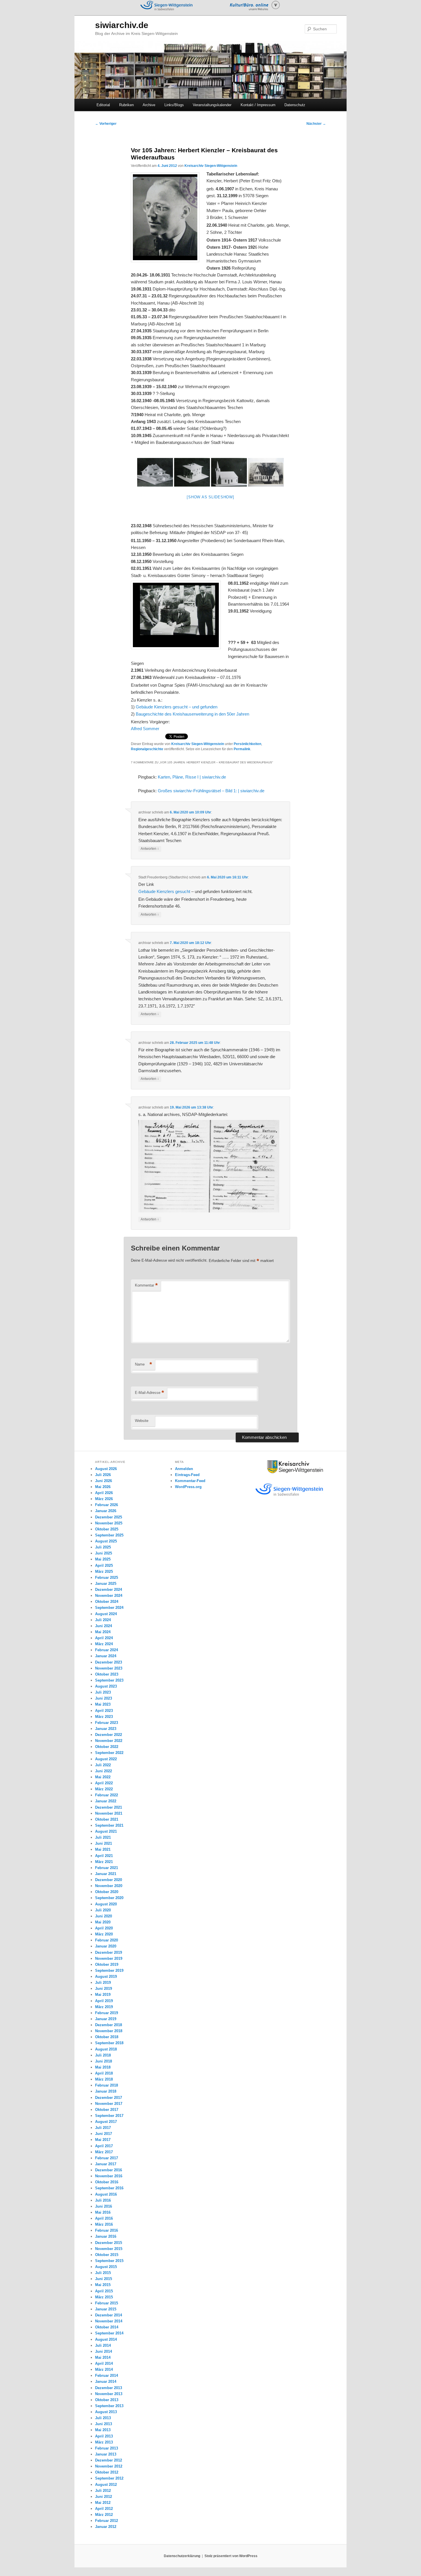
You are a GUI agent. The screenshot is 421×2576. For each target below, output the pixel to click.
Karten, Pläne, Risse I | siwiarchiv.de (192, 777)
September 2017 (109, 2116)
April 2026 (104, 1493)
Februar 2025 (107, 1578)
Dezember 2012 (109, 2460)
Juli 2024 (103, 1620)
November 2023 (109, 1668)
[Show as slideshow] (210, 497)
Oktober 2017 (107, 2110)
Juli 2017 (103, 2128)
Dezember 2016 (109, 2170)
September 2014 (109, 2333)
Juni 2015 (104, 2279)
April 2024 (104, 1638)
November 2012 (109, 2466)
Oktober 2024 (107, 1602)
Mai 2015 (103, 2285)
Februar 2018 (107, 2085)
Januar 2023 (106, 1729)
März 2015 (104, 2297)
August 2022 (106, 1759)
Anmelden (184, 1469)
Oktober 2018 (107, 2037)
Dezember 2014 (109, 2315)
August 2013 (106, 2412)
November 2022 (109, 1741)
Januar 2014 (106, 2382)
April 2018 (104, 2073)
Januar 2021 (106, 1874)
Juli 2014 (103, 2345)
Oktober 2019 (107, 1964)
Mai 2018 (103, 2067)
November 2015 (109, 2249)
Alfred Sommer (145, 729)
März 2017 (104, 2152)
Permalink (242, 749)
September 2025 (109, 1535)
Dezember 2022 (109, 1735)
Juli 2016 (103, 2200)
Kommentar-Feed (190, 1481)
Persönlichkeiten (247, 744)
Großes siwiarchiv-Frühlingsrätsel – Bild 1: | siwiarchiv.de (211, 791)
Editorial (103, 105)
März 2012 (104, 2515)
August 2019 (106, 1977)
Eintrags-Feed (187, 1475)
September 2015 (109, 2261)
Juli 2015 (103, 2273)
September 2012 (109, 2478)
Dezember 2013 (109, 2388)
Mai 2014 (103, 2357)
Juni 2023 (104, 1698)
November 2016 (109, 2176)
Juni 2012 (104, 2497)
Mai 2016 (103, 2212)
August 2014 (106, 2339)
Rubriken (126, 105)
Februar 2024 (107, 1650)
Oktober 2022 (107, 1747)
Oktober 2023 (107, 1674)
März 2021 (104, 1862)
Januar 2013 (106, 2454)
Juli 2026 (103, 1475)
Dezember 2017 (109, 2098)
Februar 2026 (107, 1505)
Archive (149, 105)
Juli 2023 (103, 1692)
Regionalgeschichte (147, 749)
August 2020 (106, 1904)
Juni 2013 (104, 2424)
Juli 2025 (103, 1547)
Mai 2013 (103, 2430)
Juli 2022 (103, 1765)
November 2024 (109, 1596)
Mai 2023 (103, 1704)
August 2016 (106, 2194)
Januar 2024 (106, 1656)
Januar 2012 (106, 2527)
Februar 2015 (107, 2303)
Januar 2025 (106, 1584)
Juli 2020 (103, 1910)
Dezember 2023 (109, 1662)
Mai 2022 (103, 1777)
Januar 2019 (106, 2019)
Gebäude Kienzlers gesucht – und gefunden (177, 707)
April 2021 (104, 1856)
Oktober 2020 (107, 1892)
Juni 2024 (104, 1626)
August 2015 (106, 2267)
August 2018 (106, 2049)
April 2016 (104, 2218)
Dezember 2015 (109, 2243)
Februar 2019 (107, 2013)
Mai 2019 (103, 1995)
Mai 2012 (103, 2503)
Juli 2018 (103, 2055)
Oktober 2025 (107, 1529)
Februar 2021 (107, 1868)
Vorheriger (106, 124)
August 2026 (106, 1469)
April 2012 (104, 2509)
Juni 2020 (104, 1916)
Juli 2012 (103, 2491)
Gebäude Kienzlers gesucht (164, 891)
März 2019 (104, 2007)
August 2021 (106, 1831)
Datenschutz (295, 105)
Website (142, 1421)
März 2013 (104, 2442)
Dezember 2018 (109, 2025)
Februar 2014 (107, 2376)
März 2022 (104, 1789)
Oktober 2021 (107, 1819)
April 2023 (104, 1711)
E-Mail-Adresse (149, 1393)
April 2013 (104, 2436)
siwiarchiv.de (122, 25)
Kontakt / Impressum (258, 105)
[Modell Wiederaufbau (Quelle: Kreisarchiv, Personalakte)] (155, 472)
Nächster (316, 124)
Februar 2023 (107, 1723)
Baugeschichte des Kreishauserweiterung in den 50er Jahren (192, 714)
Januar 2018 (106, 2091)
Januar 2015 (106, 2309)
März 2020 (104, 1934)
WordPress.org (188, 1487)
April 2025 (104, 1565)
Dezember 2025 (109, 1517)
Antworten (150, 849)
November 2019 (109, 1958)
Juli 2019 (103, 1983)
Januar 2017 (106, 2164)
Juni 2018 (104, 2061)
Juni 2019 (104, 1989)
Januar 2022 (106, 1801)
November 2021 (109, 1813)
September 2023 (109, 1680)
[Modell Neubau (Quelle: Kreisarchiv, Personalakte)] (192, 472)
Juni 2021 (104, 1843)
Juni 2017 (104, 2134)
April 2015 (104, 2291)
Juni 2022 (104, 1771)
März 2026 (104, 1499)
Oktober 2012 (107, 2472)
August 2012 (106, 2485)
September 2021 (109, 1825)
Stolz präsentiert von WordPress (231, 2556)
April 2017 (104, 2146)
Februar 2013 (107, 2448)
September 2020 (109, 1898)
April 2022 (104, 1783)
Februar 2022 (107, 1795)
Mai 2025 (103, 1559)
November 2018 (109, 2031)
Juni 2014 (104, 2351)
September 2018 (109, 2043)
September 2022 (109, 1753)
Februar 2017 (107, 2158)
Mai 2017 (103, 2140)
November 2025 (109, 1523)
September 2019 (109, 1970)
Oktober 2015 (107, 2255)
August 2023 (106, 1686)
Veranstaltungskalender (212, 105)
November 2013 (109, 2394)
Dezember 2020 (109, 1880)
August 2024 (106, 1614)
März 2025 (104, 1572)
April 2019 (104, 2001)
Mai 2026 (103, 1487)
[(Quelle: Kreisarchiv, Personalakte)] (266, 472)
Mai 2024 (103, 1632)
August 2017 (106, 2122)
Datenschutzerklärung (182, 2556)
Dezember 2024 (109, 1590)
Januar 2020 (106, 1946)
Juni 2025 (104, 1553)
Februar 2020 (107, 1940)
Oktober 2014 (107, 2327)
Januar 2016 (106, 2236)
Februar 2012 (107, 2521)
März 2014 (104, 2369)
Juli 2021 (103, 1837)
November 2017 (109, 2104)
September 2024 (109, 1608)
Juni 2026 (104, 1481)
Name (143, 1364)
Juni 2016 (104, 2206)
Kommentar (146, 1285)
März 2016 (104, 2224)
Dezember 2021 (109, 1807)
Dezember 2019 (109, 1952)
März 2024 (104, 1644)
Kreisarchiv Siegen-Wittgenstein (211, 166)
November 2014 (109, 2321)
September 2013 (109, 2406)
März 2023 (104, 1717)
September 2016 (109, 2188)
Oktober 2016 (107, 2182)
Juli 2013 (103, 2418)
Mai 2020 (103, 1922)
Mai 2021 (103, 1849)
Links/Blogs (174, 105)
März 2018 (104, 2079)
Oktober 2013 (107, 2400)
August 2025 (106, 1541)
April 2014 (104, 2363)
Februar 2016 (107, 2230)
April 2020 (104, 1928)
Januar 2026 (106, 1511)
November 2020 (109, 1886)
